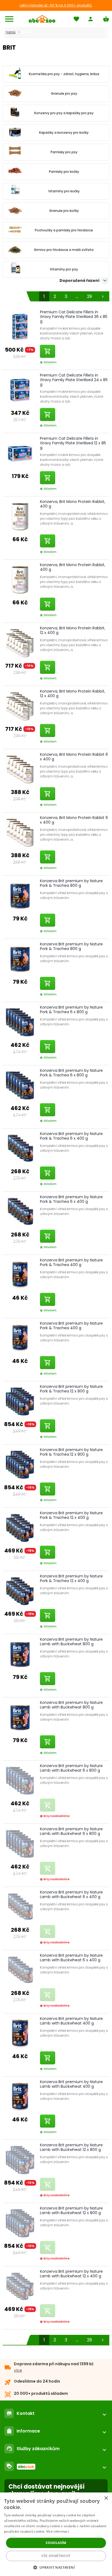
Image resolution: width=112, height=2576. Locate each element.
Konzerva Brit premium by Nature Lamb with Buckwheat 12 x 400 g (71, 2274)
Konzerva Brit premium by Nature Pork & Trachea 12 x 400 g (71, 1515)
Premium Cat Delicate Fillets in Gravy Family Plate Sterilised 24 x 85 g (74, 380)
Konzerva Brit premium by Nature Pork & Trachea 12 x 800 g (71, 1389)
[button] (56, 2567)
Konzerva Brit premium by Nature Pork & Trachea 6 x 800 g (71, 1010)
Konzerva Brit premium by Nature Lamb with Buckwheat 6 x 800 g (71, 1768)
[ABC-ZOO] (42, 19)
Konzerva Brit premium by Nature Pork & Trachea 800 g (71, 883)
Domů (10, 32)
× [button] (106, 2498)
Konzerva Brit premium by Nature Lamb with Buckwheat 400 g (71, 2021)
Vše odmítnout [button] (56, 2556)
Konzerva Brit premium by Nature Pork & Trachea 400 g (71, 1262)
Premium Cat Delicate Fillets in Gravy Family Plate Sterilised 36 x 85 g (74, 317)
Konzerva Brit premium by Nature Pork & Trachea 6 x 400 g (71, 1136)
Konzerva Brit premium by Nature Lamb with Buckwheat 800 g (71, 1642)
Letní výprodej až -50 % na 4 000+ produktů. (56, 5)
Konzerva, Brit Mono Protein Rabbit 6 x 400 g (74, 757)
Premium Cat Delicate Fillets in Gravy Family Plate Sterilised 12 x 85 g (73, 443)
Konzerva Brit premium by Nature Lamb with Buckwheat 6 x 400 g (71, 1894)
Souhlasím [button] (56, 2543)
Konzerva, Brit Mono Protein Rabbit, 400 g (73, 504)
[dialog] (56, 2534)
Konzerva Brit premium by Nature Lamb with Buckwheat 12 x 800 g (71, 2147)
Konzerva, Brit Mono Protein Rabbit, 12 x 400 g (73, 630)
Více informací (57, 2531)
